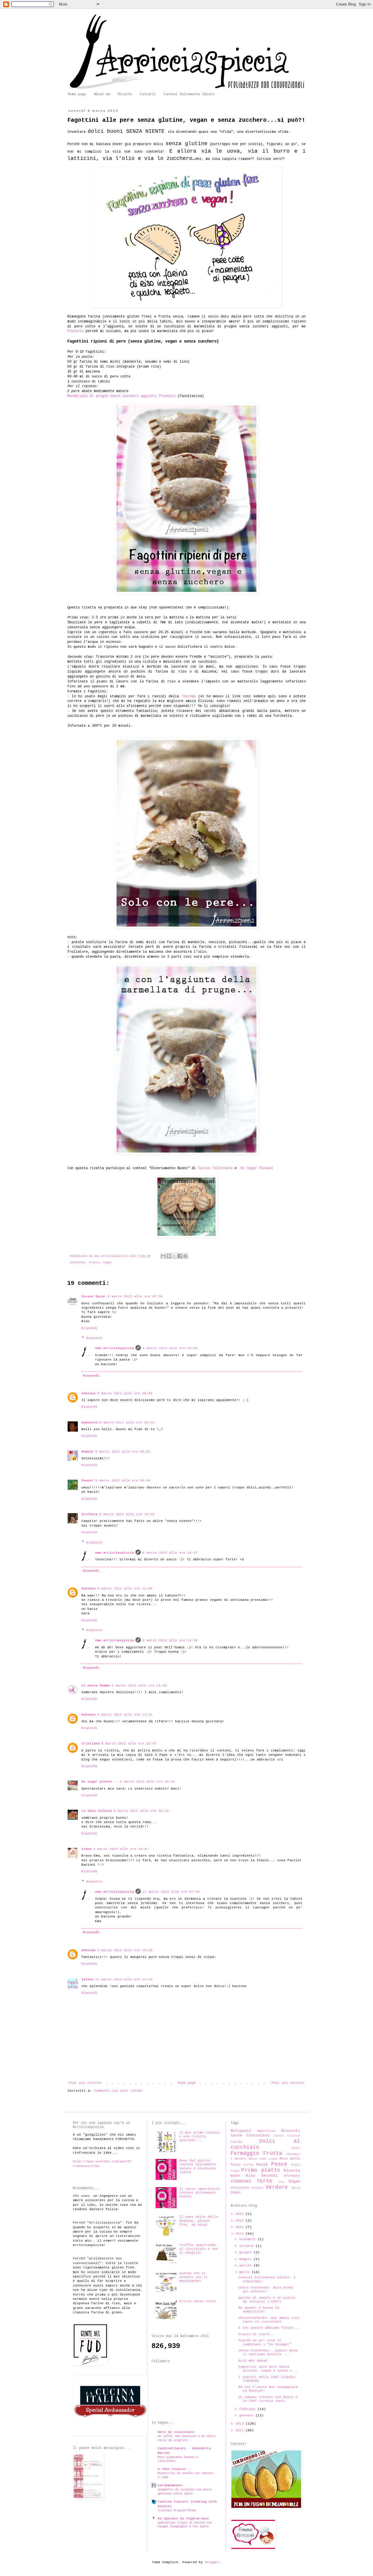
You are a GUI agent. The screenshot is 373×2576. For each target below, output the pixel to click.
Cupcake (237, 2142)
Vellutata (240, 2188)
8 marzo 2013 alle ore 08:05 (125, 1393)
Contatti (148, 94)
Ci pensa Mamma (96, 1686)
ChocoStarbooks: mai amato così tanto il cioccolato (269, 2320)
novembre (248, 2239)
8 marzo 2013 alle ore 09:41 (123, 1452)
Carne (236, 2135)
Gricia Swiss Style (198, 2301)
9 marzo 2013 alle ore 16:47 (121, 1849)
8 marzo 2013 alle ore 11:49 (139, 1686)
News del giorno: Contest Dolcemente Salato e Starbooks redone (198, 2166)
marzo (245, 2272)
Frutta (94, 1263)
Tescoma (189, 696)
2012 (241, 2424)
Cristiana (90, 1744)
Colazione (294, 2136)
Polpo (235, 2171)
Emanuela (89, 1423)
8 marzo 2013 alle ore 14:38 (170, 1640)
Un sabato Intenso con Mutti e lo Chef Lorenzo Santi (268, 2399)
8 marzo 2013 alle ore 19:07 (129, 1744)
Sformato (292, 2176)
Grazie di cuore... (257, 2334)
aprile (246, 2266)
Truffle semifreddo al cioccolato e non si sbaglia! (199, 2249)
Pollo (296, 2165)
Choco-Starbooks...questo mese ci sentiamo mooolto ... (268, 2352)
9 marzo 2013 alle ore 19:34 (125, 1950)
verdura (257, 2188)
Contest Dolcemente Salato (189, 94)
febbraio (248, 2409)
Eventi (296, 2148)
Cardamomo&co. (171, 2485)
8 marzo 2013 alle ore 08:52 (127, 1423)
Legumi (273, 2159)
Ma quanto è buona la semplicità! (259, 2310)
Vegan (107, 1263)
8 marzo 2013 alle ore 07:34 (135, 1296)
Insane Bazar (94, 1296)
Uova (281, 2182)
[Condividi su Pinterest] (185, 1256)
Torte (264, 2181)
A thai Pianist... (175, 2469)
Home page (77, 94)
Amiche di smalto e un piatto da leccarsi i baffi (267, 2300)
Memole (87, 1452)
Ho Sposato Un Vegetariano (183, 2519)
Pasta (262, 2165)
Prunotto (75, 331)
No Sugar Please (256, 1168)
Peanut (87, 1481)
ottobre (247, 2246)
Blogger (212, 2562)
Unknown (88, 1393)
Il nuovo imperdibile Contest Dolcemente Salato (200, 2193)
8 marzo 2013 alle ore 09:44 (123, 1481)
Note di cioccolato (176, 2432)
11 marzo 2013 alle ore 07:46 (171, 1892)
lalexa (87, 1979)
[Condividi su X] (174, 1256)
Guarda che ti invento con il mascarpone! (193, 2277)
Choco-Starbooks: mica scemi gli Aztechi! (266, 2290)
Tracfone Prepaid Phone (177, 2510)
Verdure (277, 2187)
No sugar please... (100, 1782)
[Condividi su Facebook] (180, 1256)
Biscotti (291, 2131)
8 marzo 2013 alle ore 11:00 (125, 1589)
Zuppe (236, 2192)
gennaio (247, 2416)
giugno (246, 2252)
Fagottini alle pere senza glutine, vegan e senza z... (268, 2369)
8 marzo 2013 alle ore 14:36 (170, 1348)
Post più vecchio (288, 2083)
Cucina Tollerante (215, 1168)
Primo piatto (261, 2170)
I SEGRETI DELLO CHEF (249, 2159)
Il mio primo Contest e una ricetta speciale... (200, 2136)
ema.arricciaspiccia (114, 1348)
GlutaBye (293, 2154)
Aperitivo (266, 2131)
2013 (241, 2234)
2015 (241, 2221)
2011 (241, 2430)
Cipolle (279, 2136)
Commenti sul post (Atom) (118, 2091)
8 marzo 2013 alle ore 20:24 (147, 1782)
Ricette (125, 94)
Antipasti (241, 2131)
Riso (251, 2176)
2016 (241, 2214)
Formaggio (245, 2153)
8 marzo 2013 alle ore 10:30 (127, 1514)
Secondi (270, 2176)
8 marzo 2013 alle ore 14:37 (170, 1553)
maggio (246, 2259)
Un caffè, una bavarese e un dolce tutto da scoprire (186, 2438)
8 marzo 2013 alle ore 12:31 (125, 1715)
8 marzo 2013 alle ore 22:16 (141, 1811)
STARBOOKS (241, 2181)
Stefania (89, 1514)
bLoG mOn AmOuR (253, 2361)
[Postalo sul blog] (169, 1256)
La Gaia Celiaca (97, 1811)
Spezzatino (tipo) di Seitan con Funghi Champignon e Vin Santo (185, 2525)
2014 (241, 2227)
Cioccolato (258, 2135)
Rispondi (89, 1328)
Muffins (249, 2165)
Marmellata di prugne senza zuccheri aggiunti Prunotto (121, 396)
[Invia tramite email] (163, 1256)
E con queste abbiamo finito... (269, 2328)
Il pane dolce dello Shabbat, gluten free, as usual (199, 2221)
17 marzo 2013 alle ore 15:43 (124, 1979)
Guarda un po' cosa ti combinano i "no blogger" (265, 2342)
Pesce (279, 2164)
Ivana (86, 1849)
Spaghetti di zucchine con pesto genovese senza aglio (185, 2492)
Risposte (94, 1338)
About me (102, 94)
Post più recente (85, 2083)
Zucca (296, 2188)
